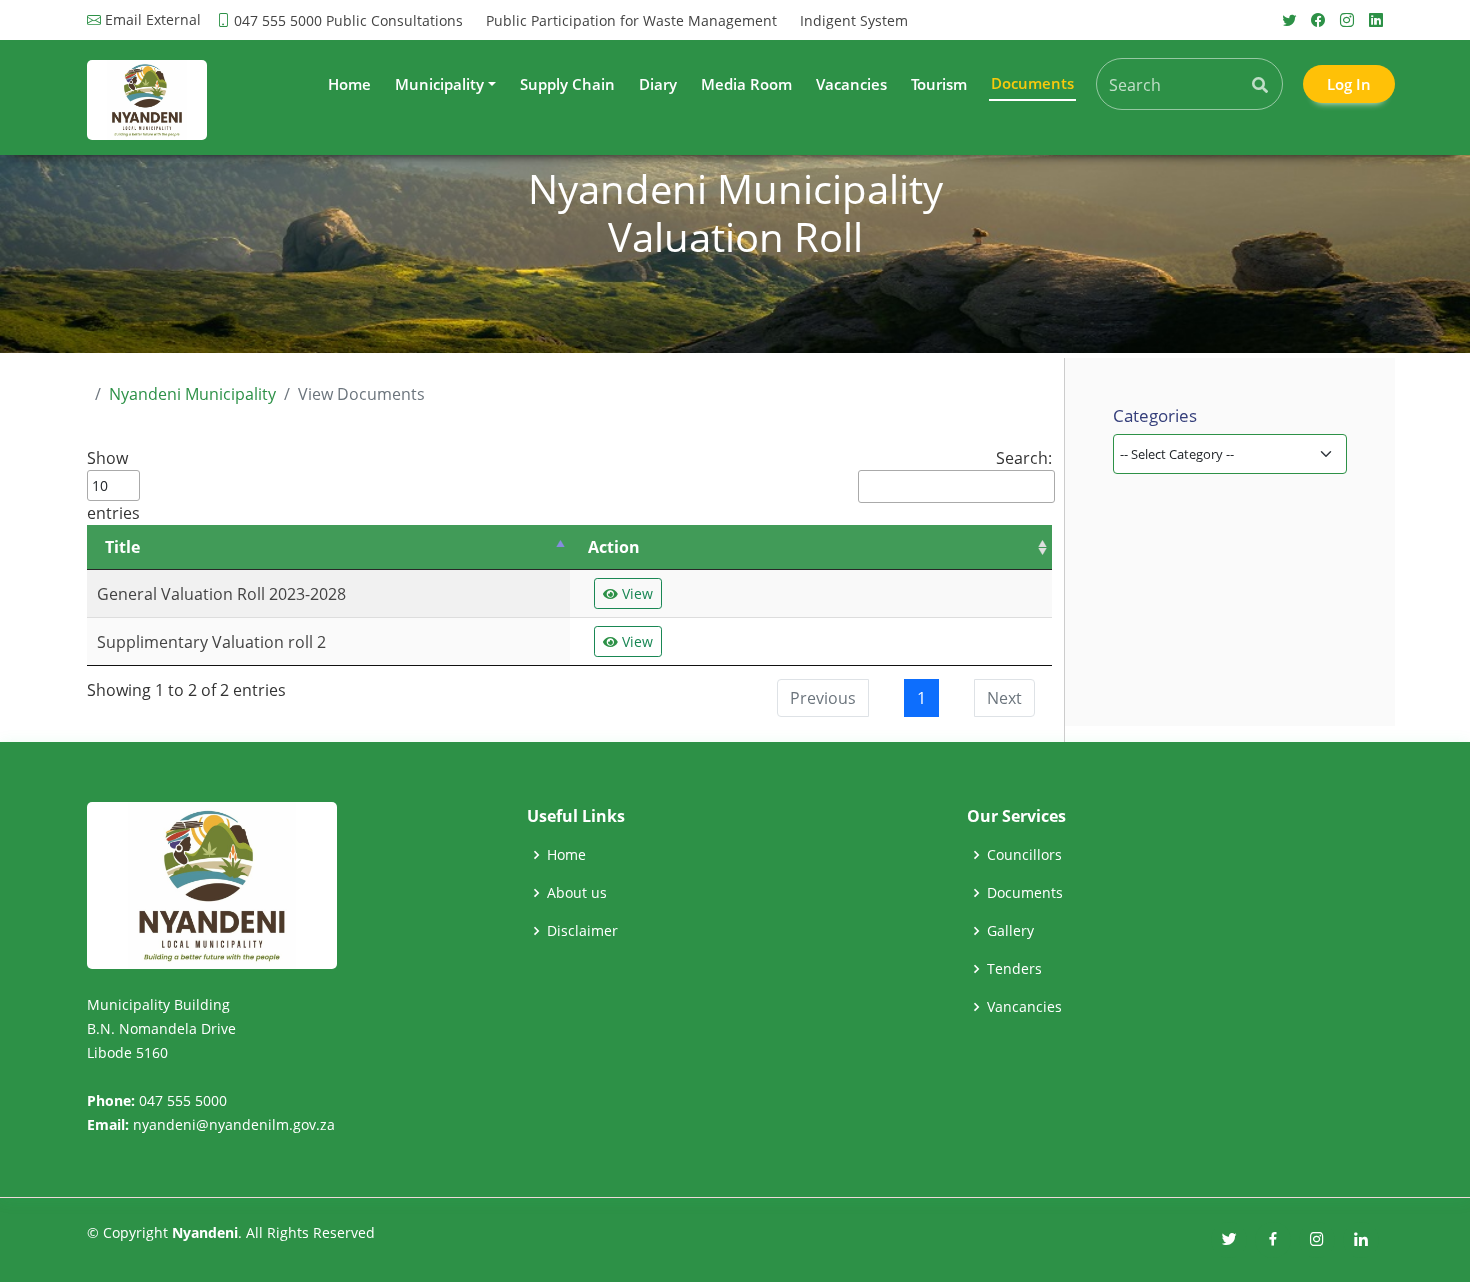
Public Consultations (394, 20)
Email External (153, 20)
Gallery (1010, 931)
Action (614, 547)
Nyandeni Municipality (192, 394)
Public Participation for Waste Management (631, 20)
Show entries (113, 485)
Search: (1024, 458)
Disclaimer (582, 931)
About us (577, 893)
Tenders (1014, 969)
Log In (1349, 84)
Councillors (1024, 855)
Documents (1025, 893)
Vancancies (1024, 1007)
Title (122, 547)
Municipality (439, 84)
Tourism (939, 84)
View (635, 593)
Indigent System (854, 20)
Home (349, 84)
